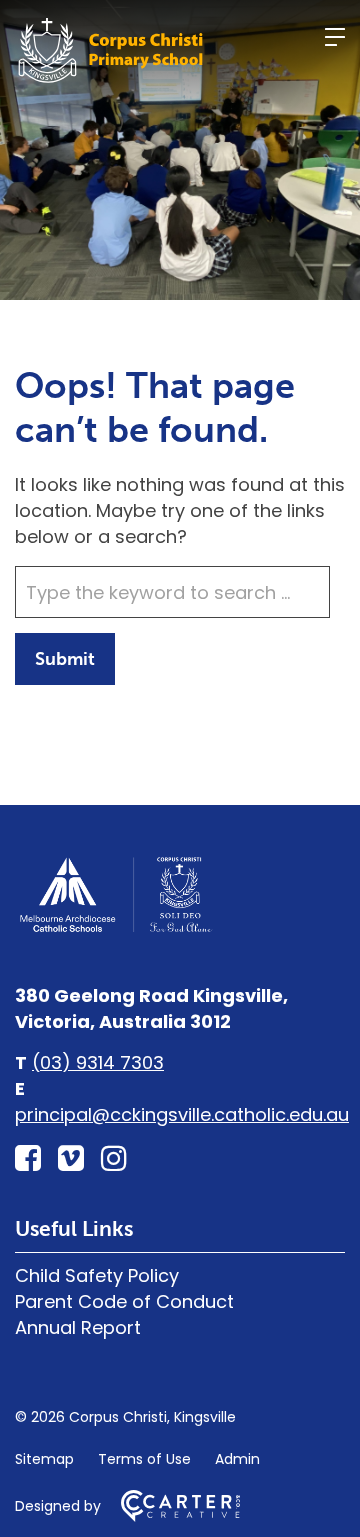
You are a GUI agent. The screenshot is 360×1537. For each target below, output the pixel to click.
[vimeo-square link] (71, 1158)
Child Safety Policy (97, 1275)
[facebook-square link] (28, 1158)
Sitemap (44, 1459)
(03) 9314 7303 (98, 1062)
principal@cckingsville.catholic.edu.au (182, 1114)
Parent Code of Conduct (124, 1301)
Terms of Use (144, 1459)
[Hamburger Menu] (335, 37)
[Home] (115, 929)
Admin (237, 1459)
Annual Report (78, 1327)
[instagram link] (114, 1158)
